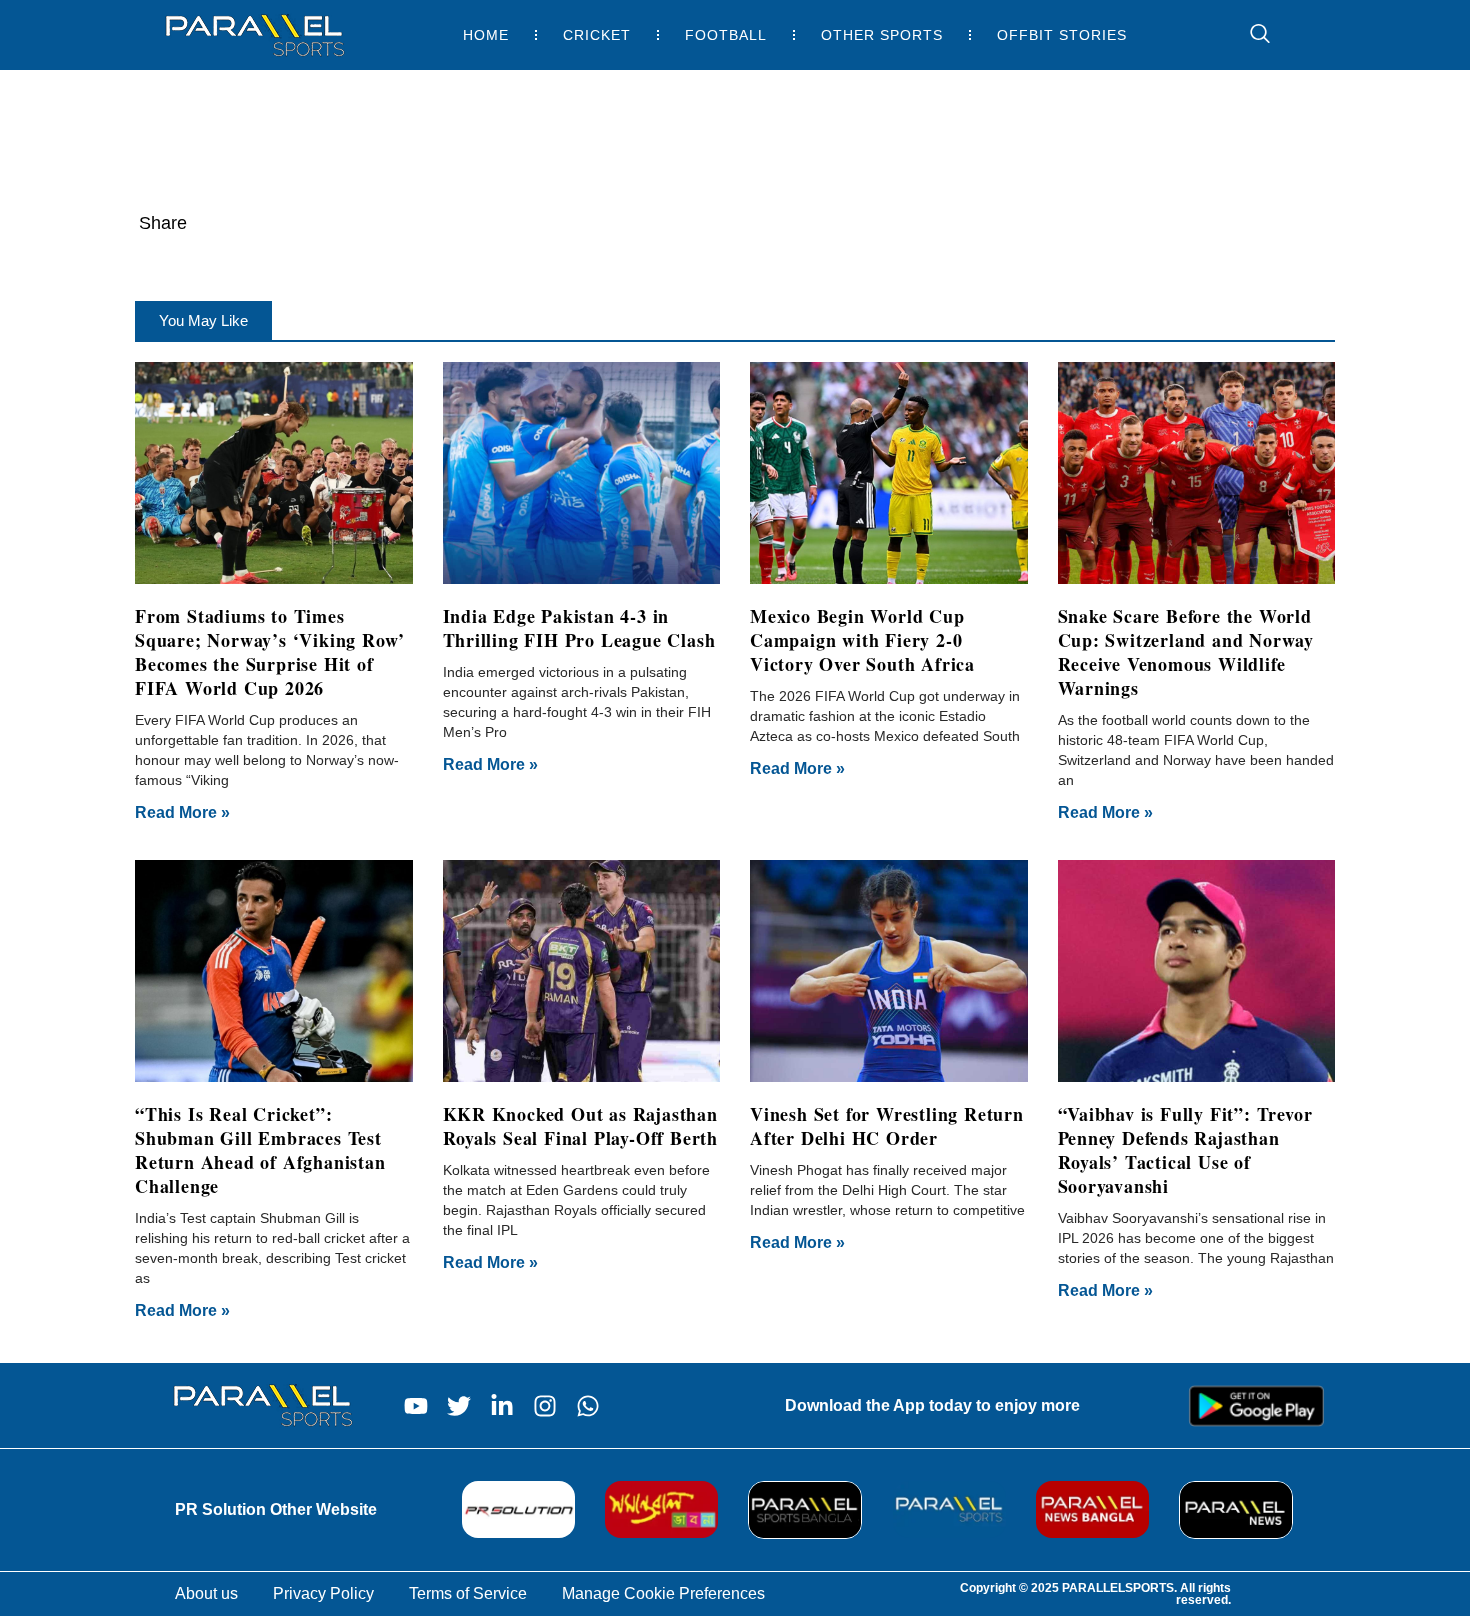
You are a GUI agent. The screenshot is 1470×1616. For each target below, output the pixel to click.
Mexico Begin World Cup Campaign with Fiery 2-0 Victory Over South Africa (862, 640)
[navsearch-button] (1250, 35)
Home (486, 35)
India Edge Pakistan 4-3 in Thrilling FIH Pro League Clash (579, 628)
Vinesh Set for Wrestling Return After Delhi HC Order (887, 1126)
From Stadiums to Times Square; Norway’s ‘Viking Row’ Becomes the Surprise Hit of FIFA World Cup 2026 (270, 652)
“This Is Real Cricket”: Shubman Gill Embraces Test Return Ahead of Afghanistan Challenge (260, 1150)
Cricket (597, 35)
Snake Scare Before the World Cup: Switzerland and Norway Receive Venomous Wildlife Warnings (1186, 652)
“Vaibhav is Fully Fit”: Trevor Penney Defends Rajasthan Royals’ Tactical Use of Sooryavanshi (1185, 1150)
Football (726, 35)
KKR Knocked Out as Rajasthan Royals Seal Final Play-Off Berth (581, 1126)
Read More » (182, 812)
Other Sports (882, 35)
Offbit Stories (1062, 35)
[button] (203, 320)
